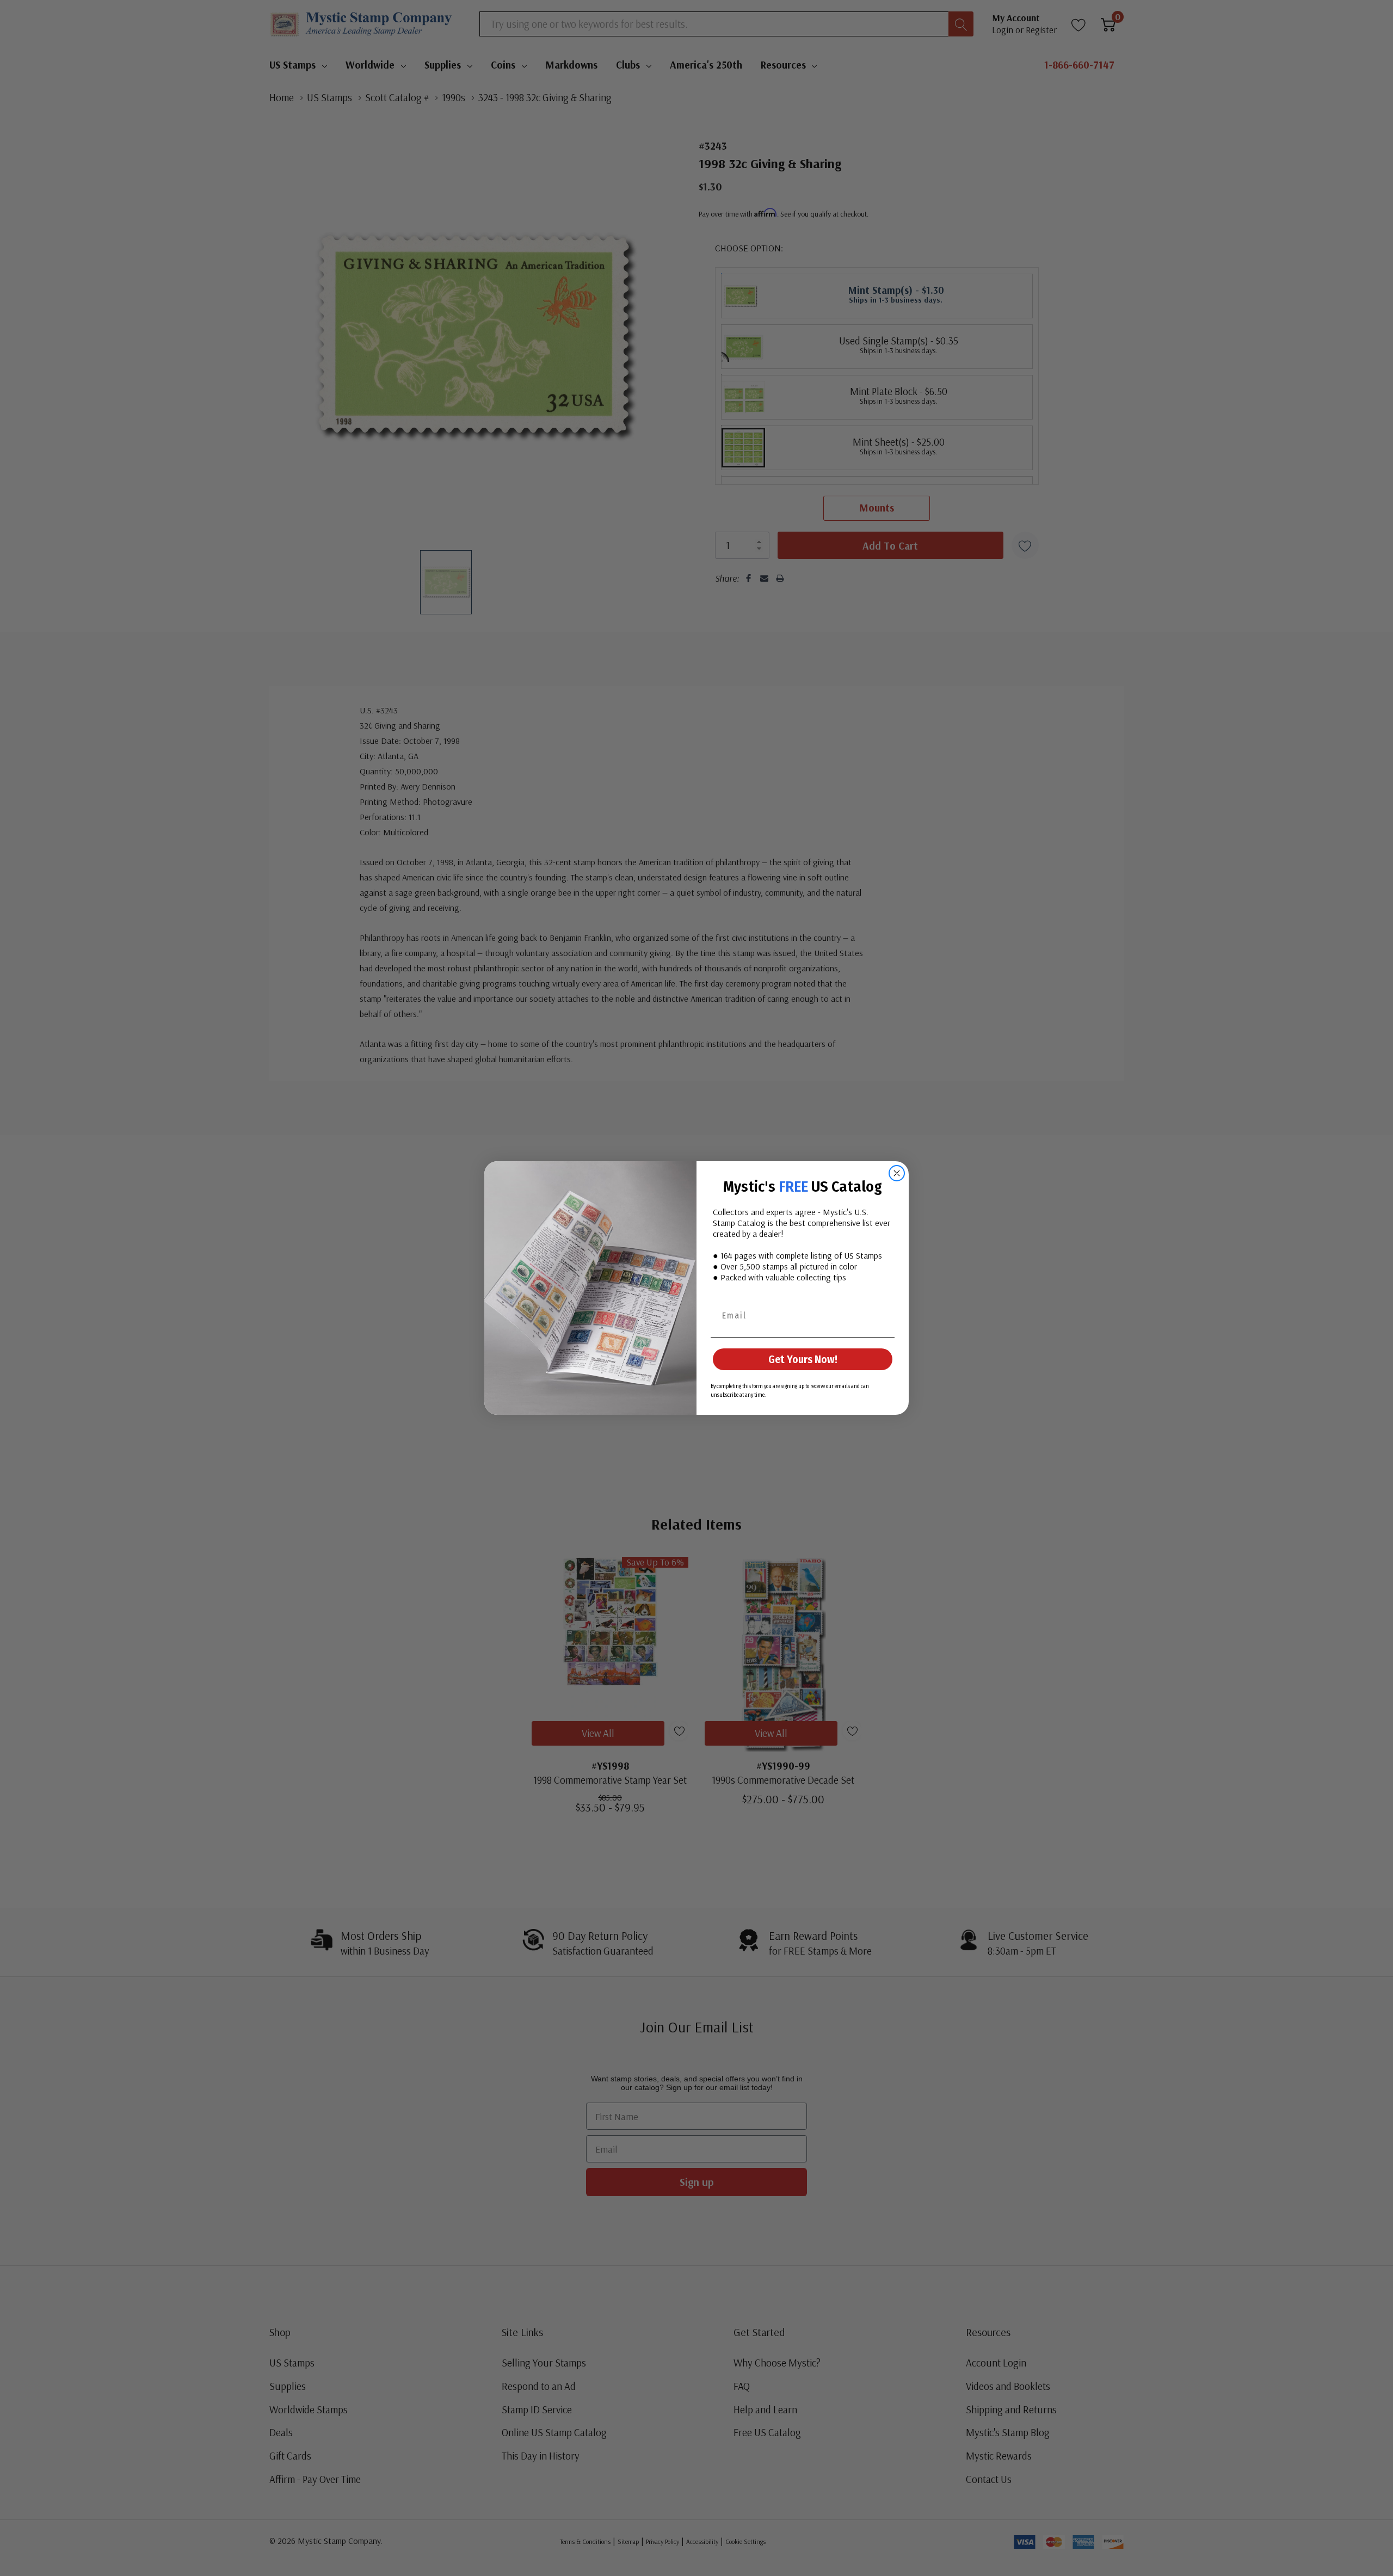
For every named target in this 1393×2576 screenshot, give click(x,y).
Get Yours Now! (803, 1359)
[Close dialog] (897, 1173)
